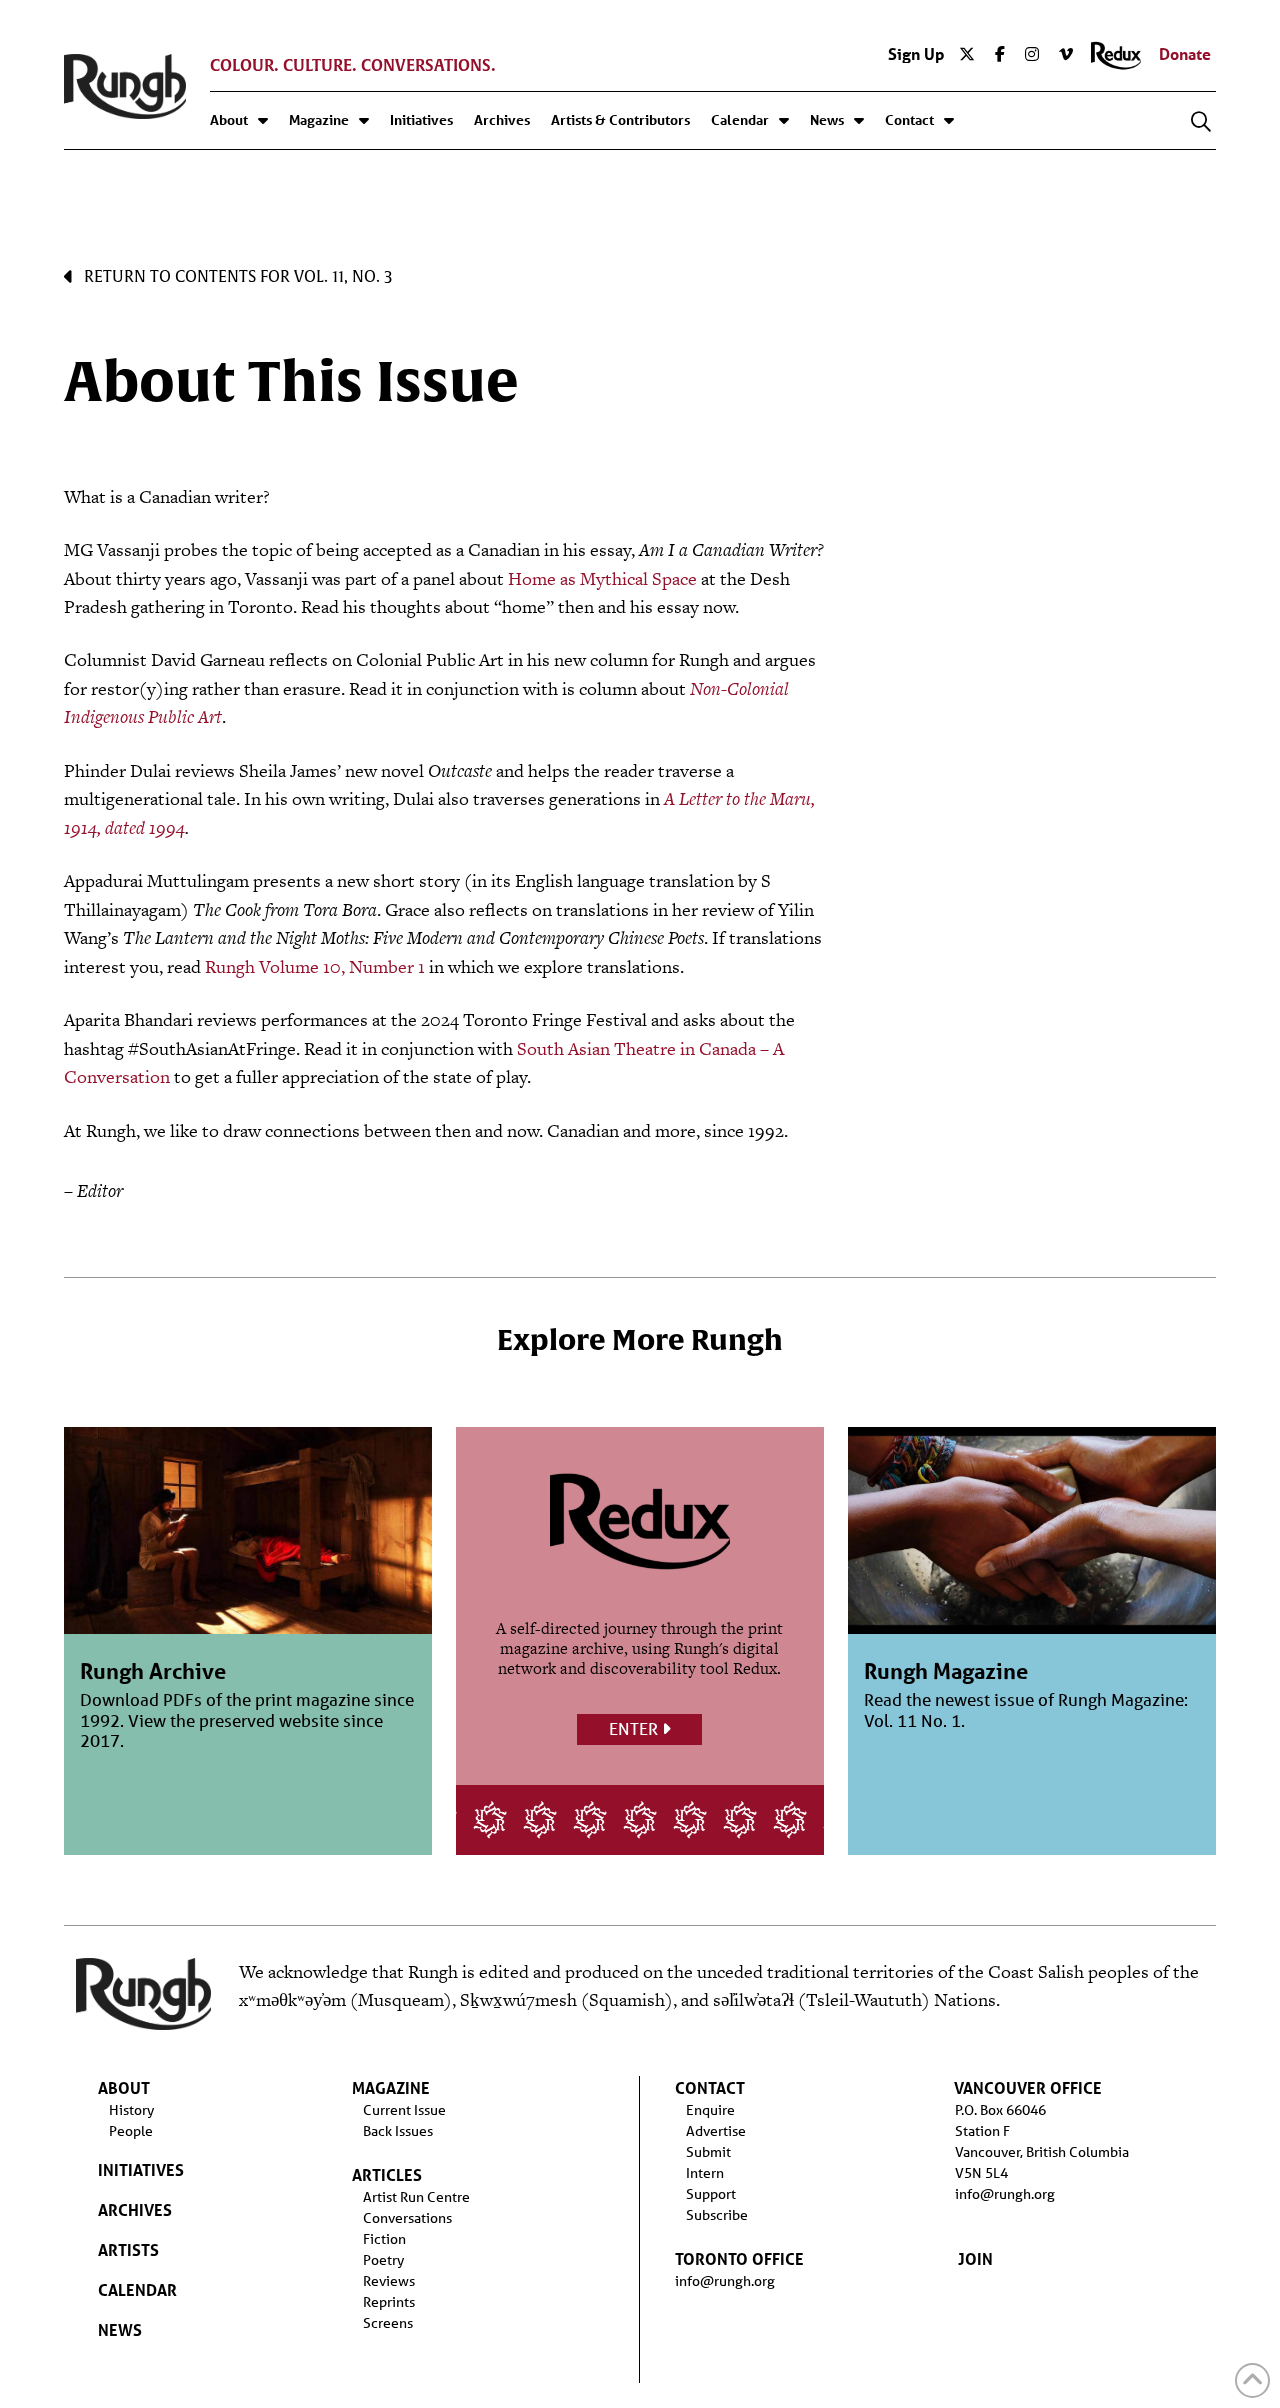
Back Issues (398, 2131)
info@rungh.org (725, 2281)
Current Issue (404, 2110)
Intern (705, 2173)
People (131, 2131)
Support (711, 2194)
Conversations (407, 2218)
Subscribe (717, 2215)
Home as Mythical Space (602, 578)
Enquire (710, 2110)
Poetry (383, 2260)
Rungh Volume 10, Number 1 (315, 966)
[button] (1201, 122)
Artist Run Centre (416, 2197)
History (131, 2110)
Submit (708, 2152)
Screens (388, 2323)
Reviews (389, 2281)
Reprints (389, 2302)
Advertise (716, 2131)
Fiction (384, 2239)
